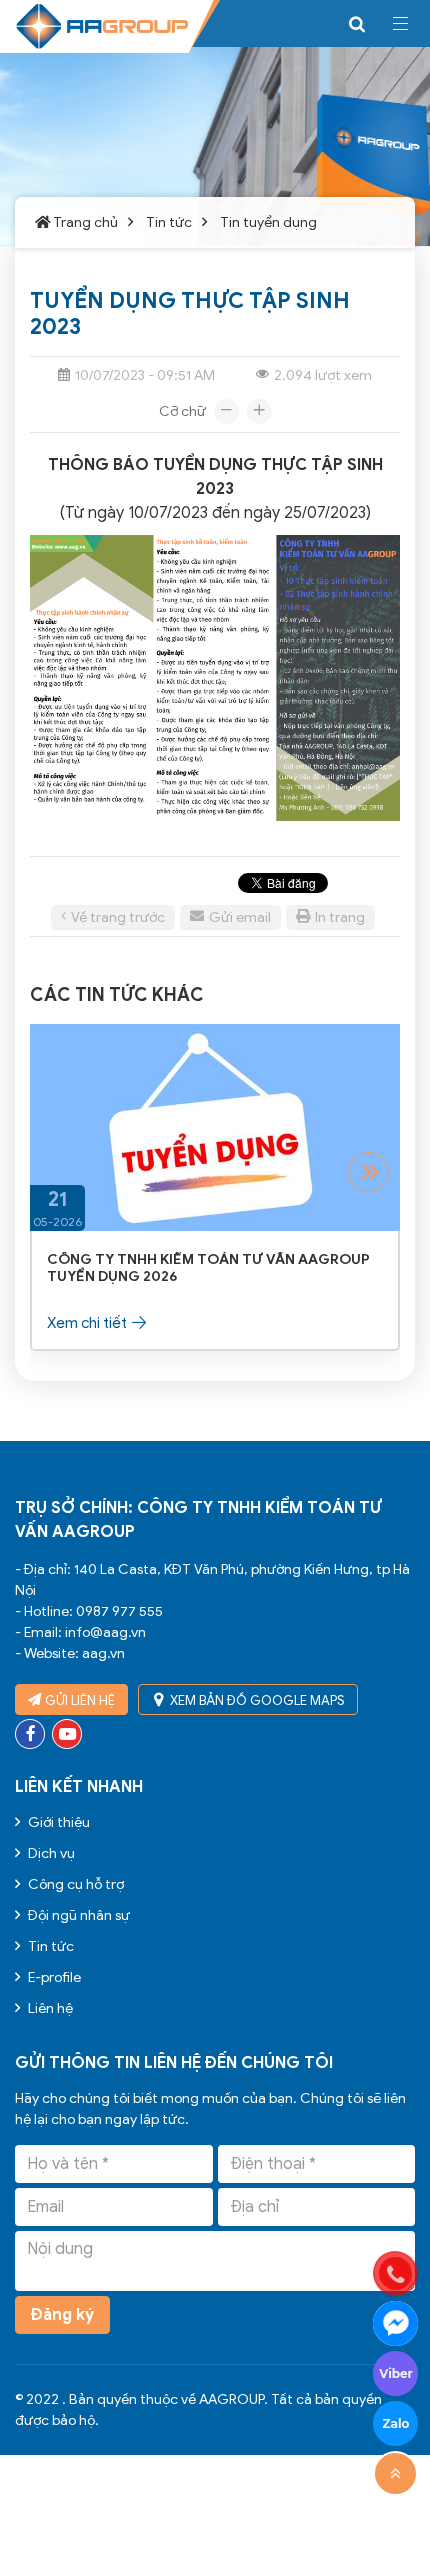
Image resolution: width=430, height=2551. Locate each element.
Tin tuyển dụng (267, 222)
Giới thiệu (57, 1822)
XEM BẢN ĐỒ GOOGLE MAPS (257, 1700)
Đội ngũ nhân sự (77, 1915)
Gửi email (240, 917)
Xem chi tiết (87, 1323)
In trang (340, 917)
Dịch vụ (50, 1853)
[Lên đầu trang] (395, 2473)
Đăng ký (62, 2315)
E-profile (53, 1977)
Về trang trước (118, 917)
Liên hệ (49, 2008)
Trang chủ (85, 222)
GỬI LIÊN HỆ (80, 1700)
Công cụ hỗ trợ (74, 1884)
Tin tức (167, 222)
